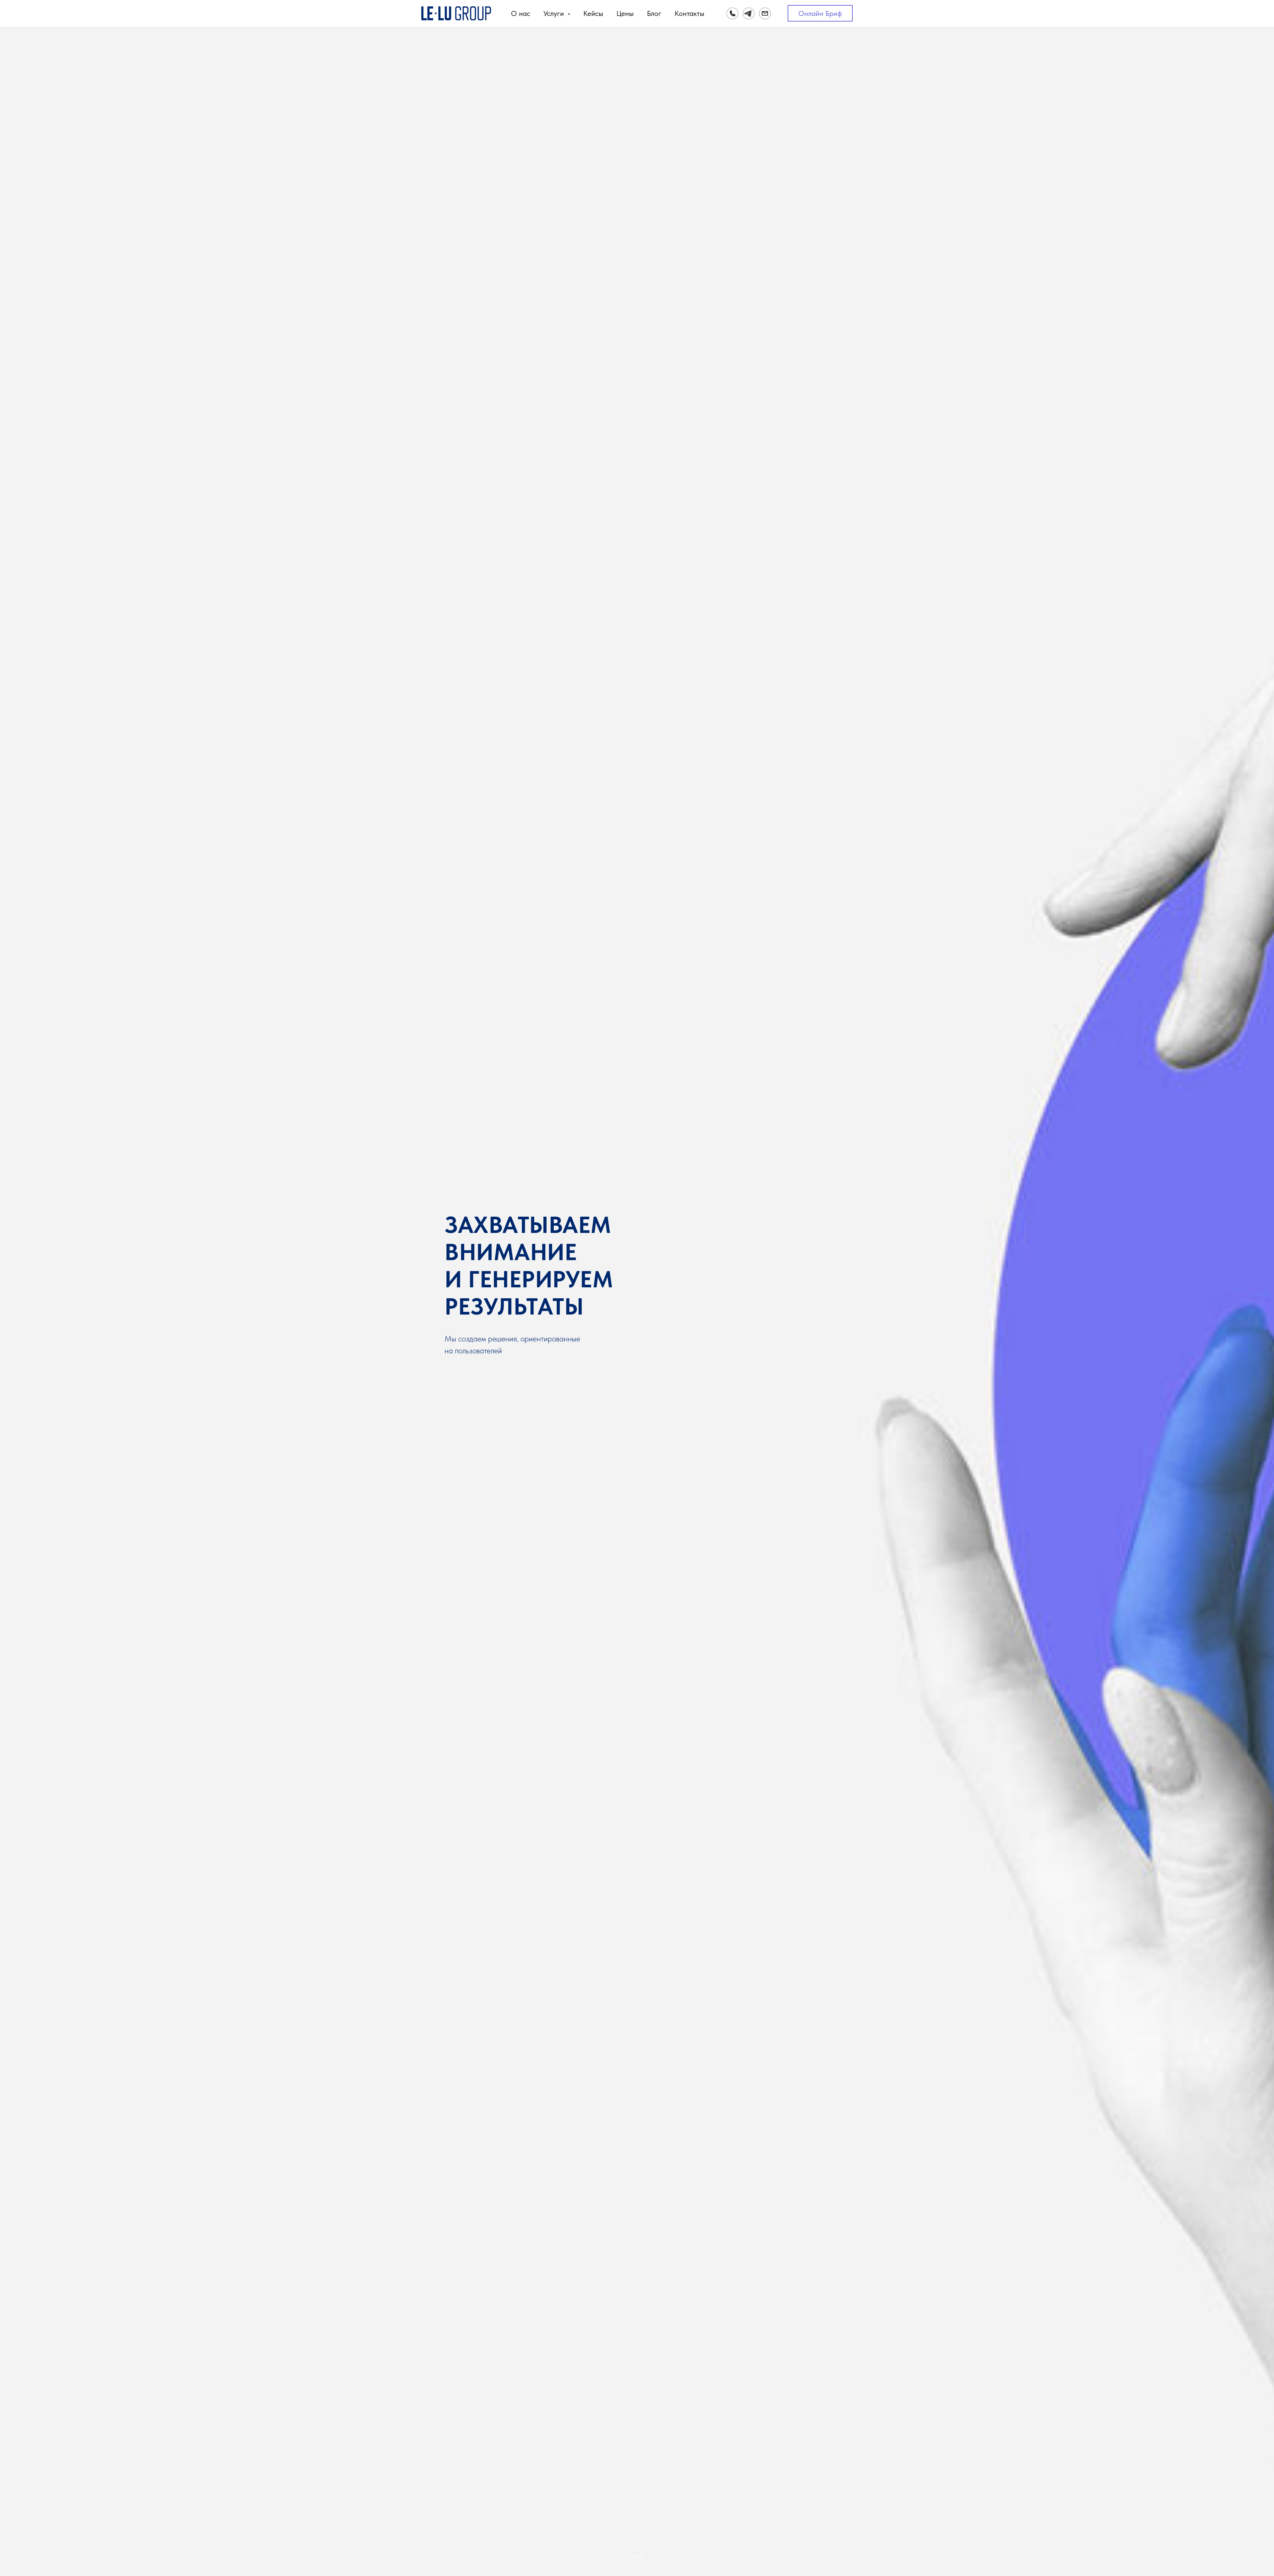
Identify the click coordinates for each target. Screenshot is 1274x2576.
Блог (654, 13)
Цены (625, 13)
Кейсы (593, 13)
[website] (732, 13)
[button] (820, 13)
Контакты (689, 13)
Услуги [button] (555, 13)
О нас (521, 13)
